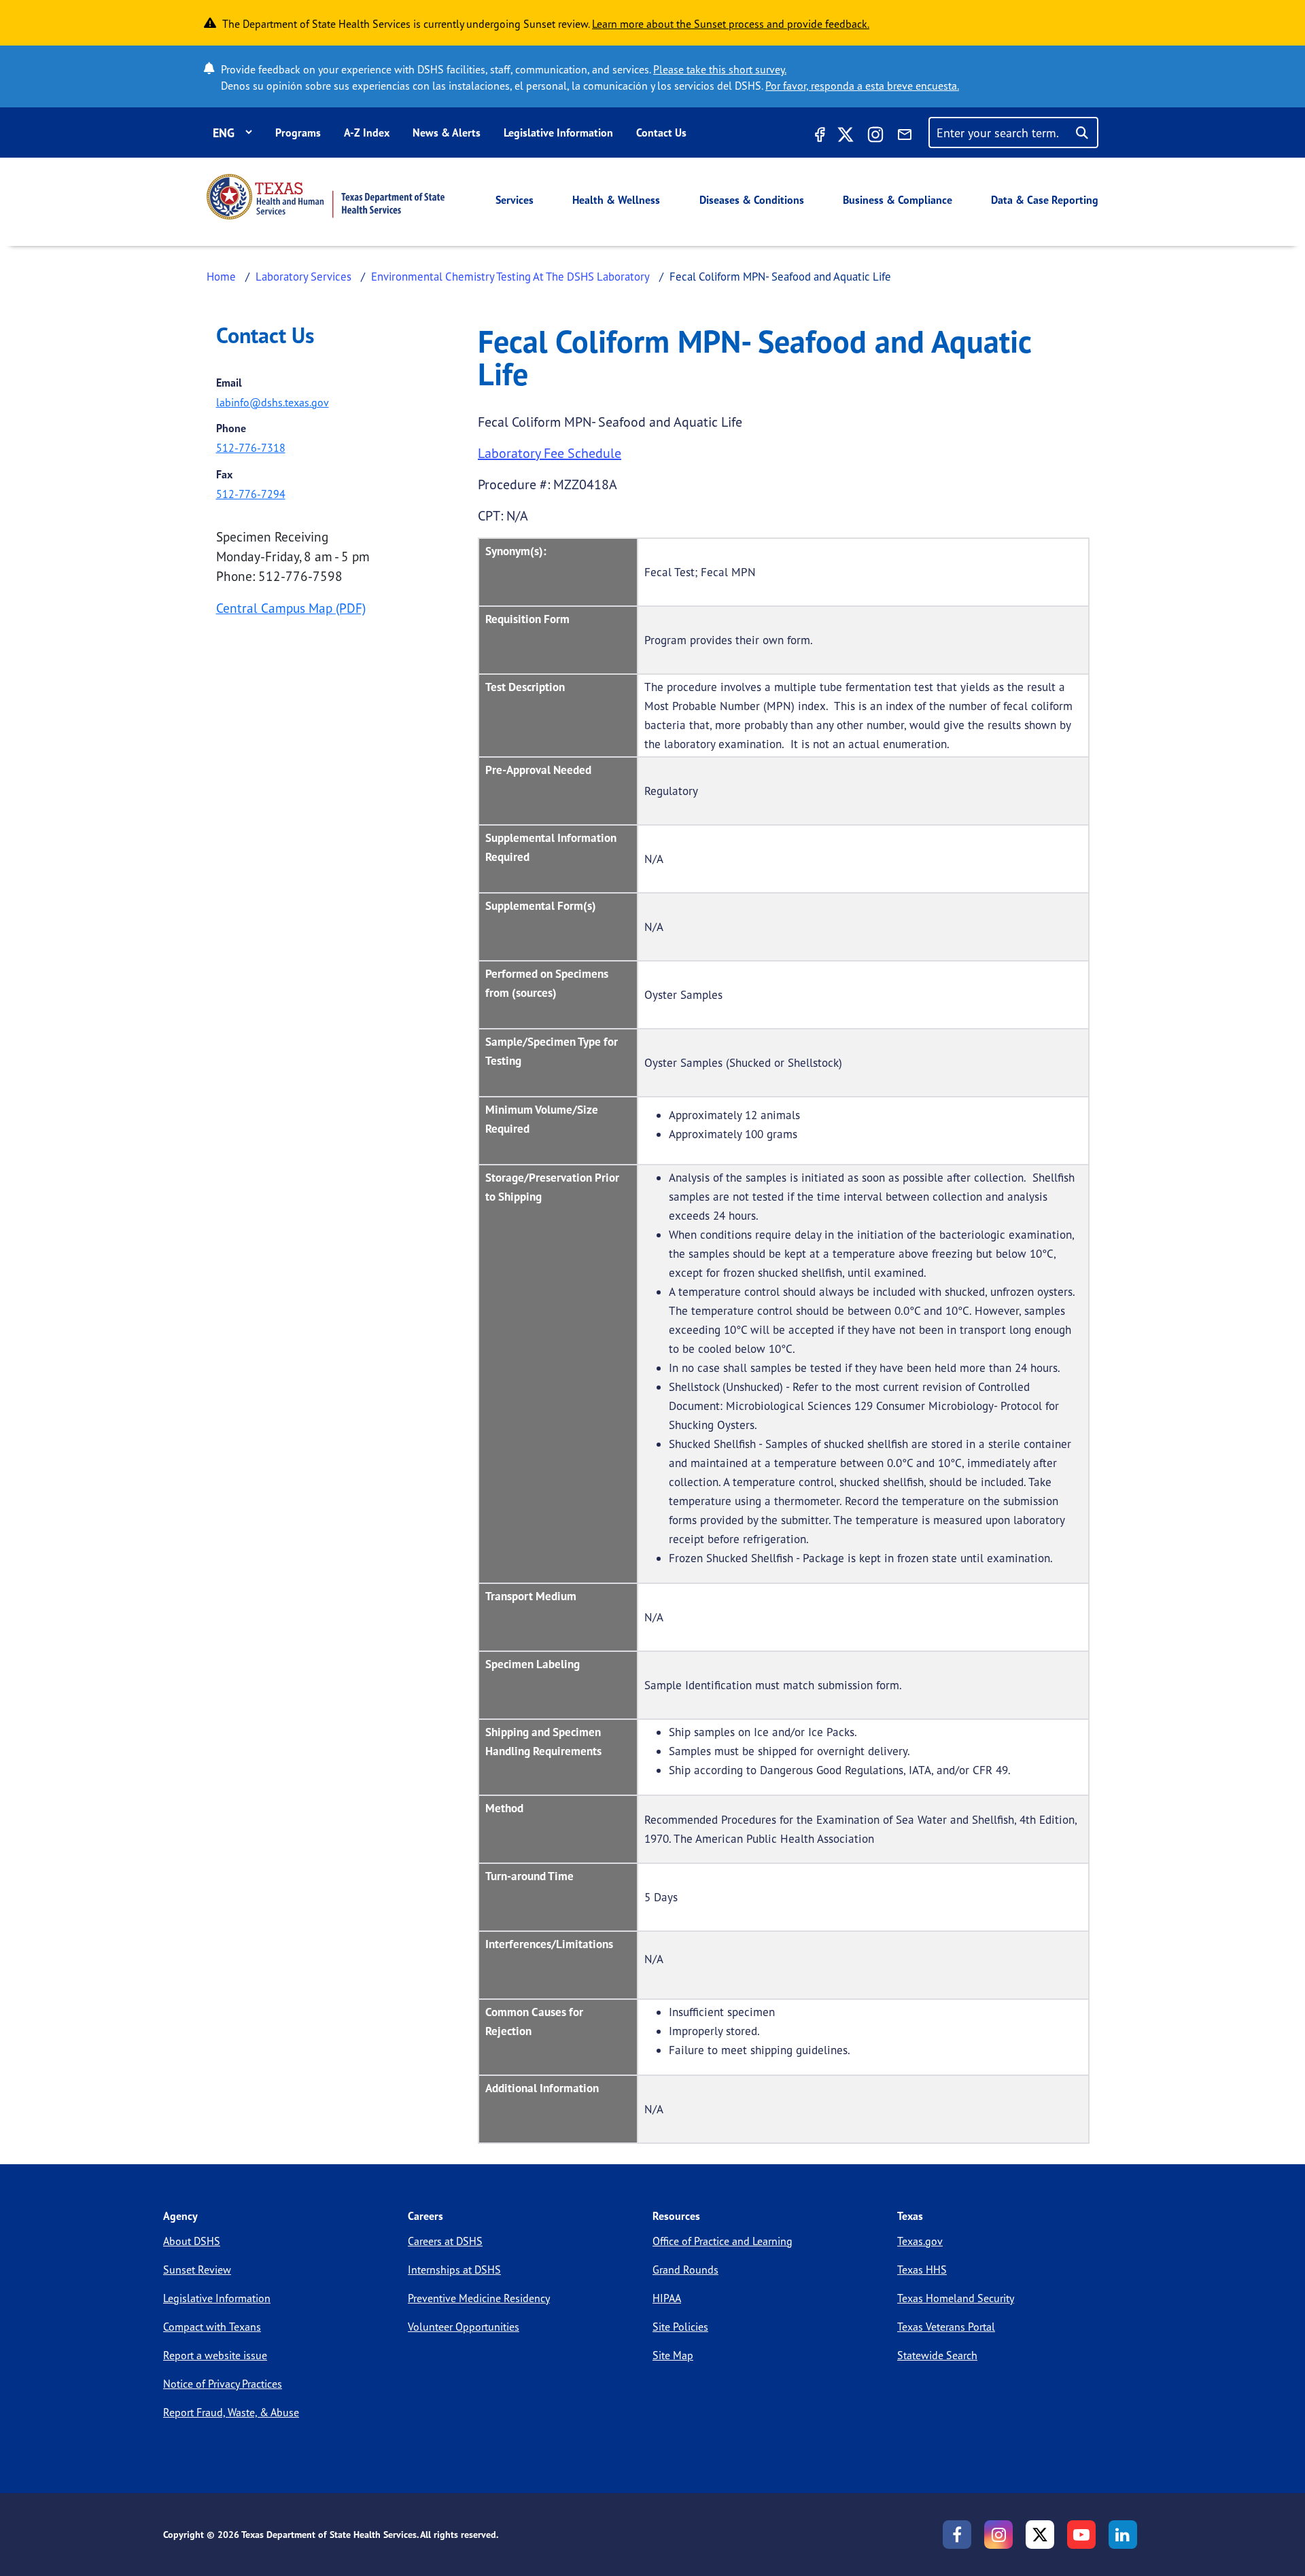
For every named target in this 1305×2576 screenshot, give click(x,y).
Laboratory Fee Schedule (550, 453)
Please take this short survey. (720, 69)
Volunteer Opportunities (464, 2327)
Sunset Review (197, 2270)
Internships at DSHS (454, 2270)
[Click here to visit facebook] (818, 137)
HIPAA (667, 2298)
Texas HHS (922, 2270)
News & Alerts (447, 133)
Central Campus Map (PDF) (291, 608)
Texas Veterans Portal (946, 2327)
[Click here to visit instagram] (875, 137)
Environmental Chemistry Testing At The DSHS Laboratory (510, 276)
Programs (298, 133)
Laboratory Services (303, 276)
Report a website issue (215, 2355)
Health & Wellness (616, 200)
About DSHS (192, 2241)
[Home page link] (326, 197)
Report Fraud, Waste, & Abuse (231, 2412)
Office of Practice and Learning (723, 2241)
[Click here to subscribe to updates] (905, 137)
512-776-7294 (251, 494)
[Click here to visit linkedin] (1123, 2535)
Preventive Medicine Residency (479, 2298)
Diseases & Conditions (752, 200)
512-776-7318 (251, 448)
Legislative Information (558, 133)
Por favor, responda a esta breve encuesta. (862, 86)
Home (221, 276)
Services (515, 200)
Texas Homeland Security (956, 2298)
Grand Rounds (685, 2270)
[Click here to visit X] (846, 137)
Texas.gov (920, 2241)
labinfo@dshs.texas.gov (273, 402)
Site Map (673, 2355)
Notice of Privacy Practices (223, 2384)
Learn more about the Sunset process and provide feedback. (731, 24)
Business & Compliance (898, 200)
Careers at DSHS (445, 2241)
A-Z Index (367, 133)
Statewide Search (937, 2355)
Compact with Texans (212, 2327)
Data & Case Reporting (1045, 200)
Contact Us (661, 133)
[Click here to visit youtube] (1081, 2535)
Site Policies (680, 2327)
